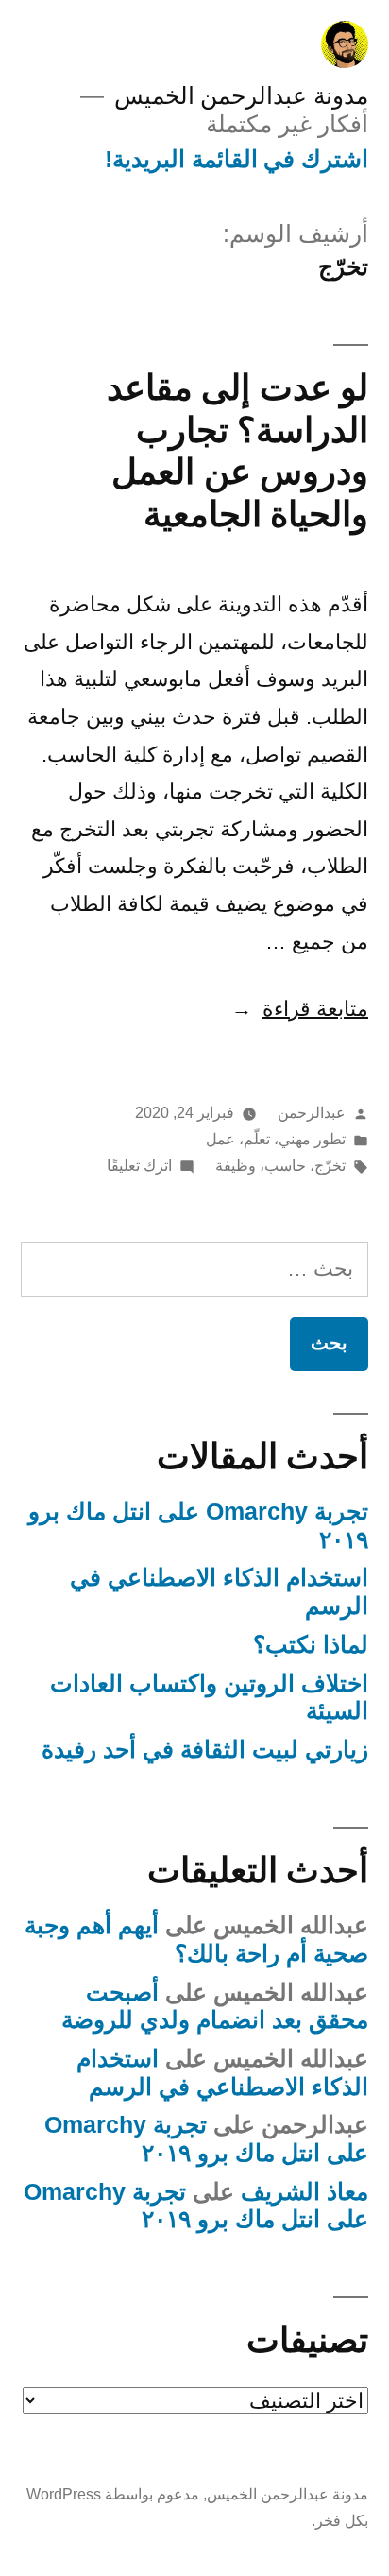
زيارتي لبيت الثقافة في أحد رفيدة (205, 1750)
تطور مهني (312, 1139)
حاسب (285, 1166)
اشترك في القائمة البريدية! (237, 159)
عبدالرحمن (312, 1113)
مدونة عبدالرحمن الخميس (241, 96)
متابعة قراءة (300, 1009)
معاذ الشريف (304, 2192)
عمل (220, 1139)
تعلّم (257, 1139)
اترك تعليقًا (139, 1166)
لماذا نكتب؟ (311, 1645)
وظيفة (236, 1166)
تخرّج (330, 1166)
